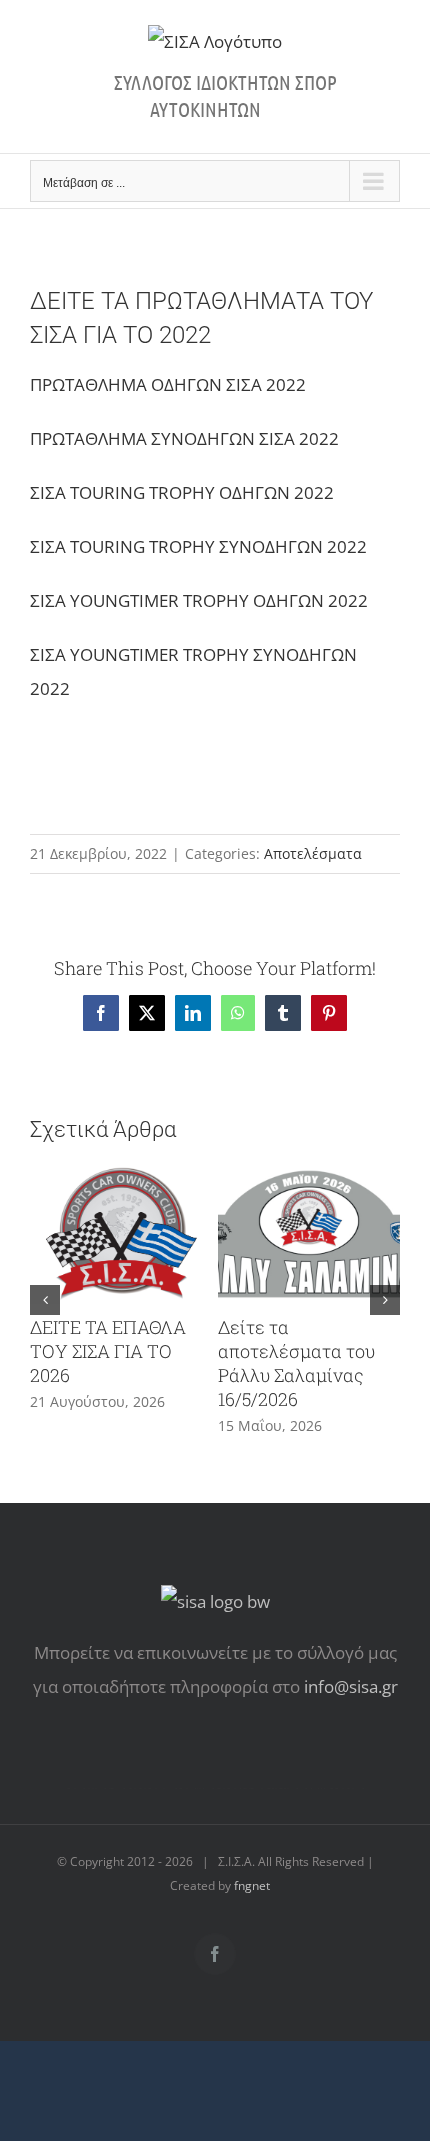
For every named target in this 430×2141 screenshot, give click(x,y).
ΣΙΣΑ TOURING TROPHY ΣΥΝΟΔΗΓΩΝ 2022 (198, 546)
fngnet (252, 1885)
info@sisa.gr (351, 1686)
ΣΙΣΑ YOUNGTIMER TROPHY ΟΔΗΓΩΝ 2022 (199, 600)
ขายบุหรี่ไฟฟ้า (247, 1788)
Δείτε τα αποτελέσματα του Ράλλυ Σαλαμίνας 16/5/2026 (296, 1363)
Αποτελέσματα (313, 853)
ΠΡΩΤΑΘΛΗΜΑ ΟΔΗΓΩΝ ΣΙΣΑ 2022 (168, 384)
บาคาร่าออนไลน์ (128, 1788)
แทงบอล (334, 1788)
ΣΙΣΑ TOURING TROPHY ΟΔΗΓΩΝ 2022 (182, 492)
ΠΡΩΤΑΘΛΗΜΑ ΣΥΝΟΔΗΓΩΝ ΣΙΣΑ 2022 (184, 438)
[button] (45, 1300)
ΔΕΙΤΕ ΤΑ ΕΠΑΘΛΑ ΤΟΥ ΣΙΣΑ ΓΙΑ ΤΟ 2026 (108, 1351)
